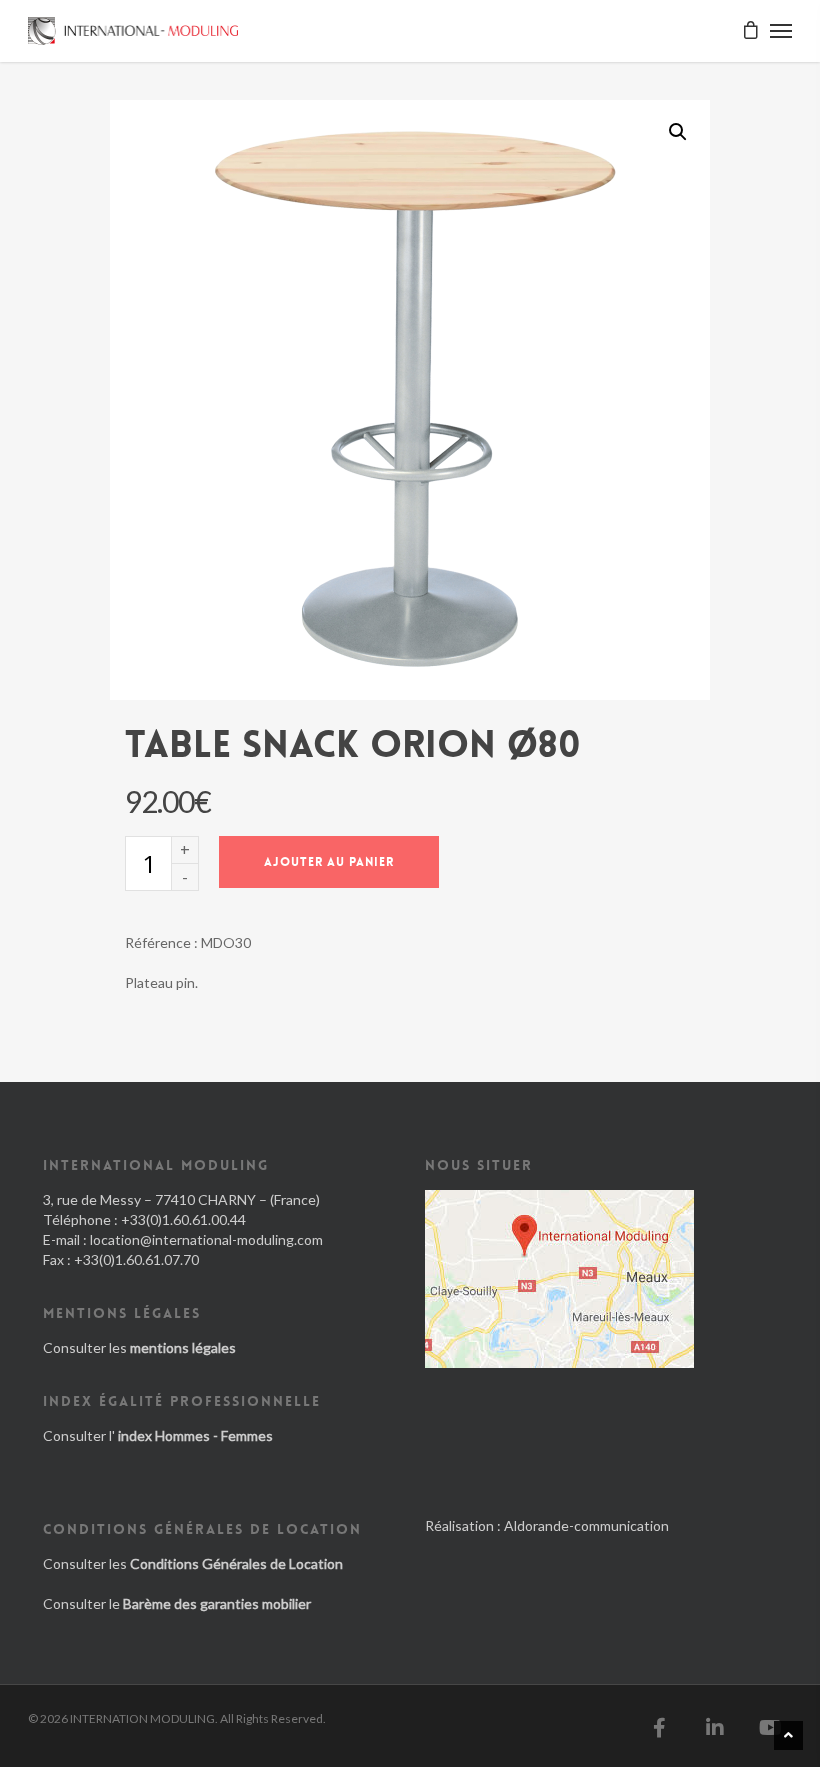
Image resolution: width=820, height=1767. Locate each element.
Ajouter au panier (329, 862)
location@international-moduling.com (206, 1239)
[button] (678, 132)
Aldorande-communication (586, 1525)
